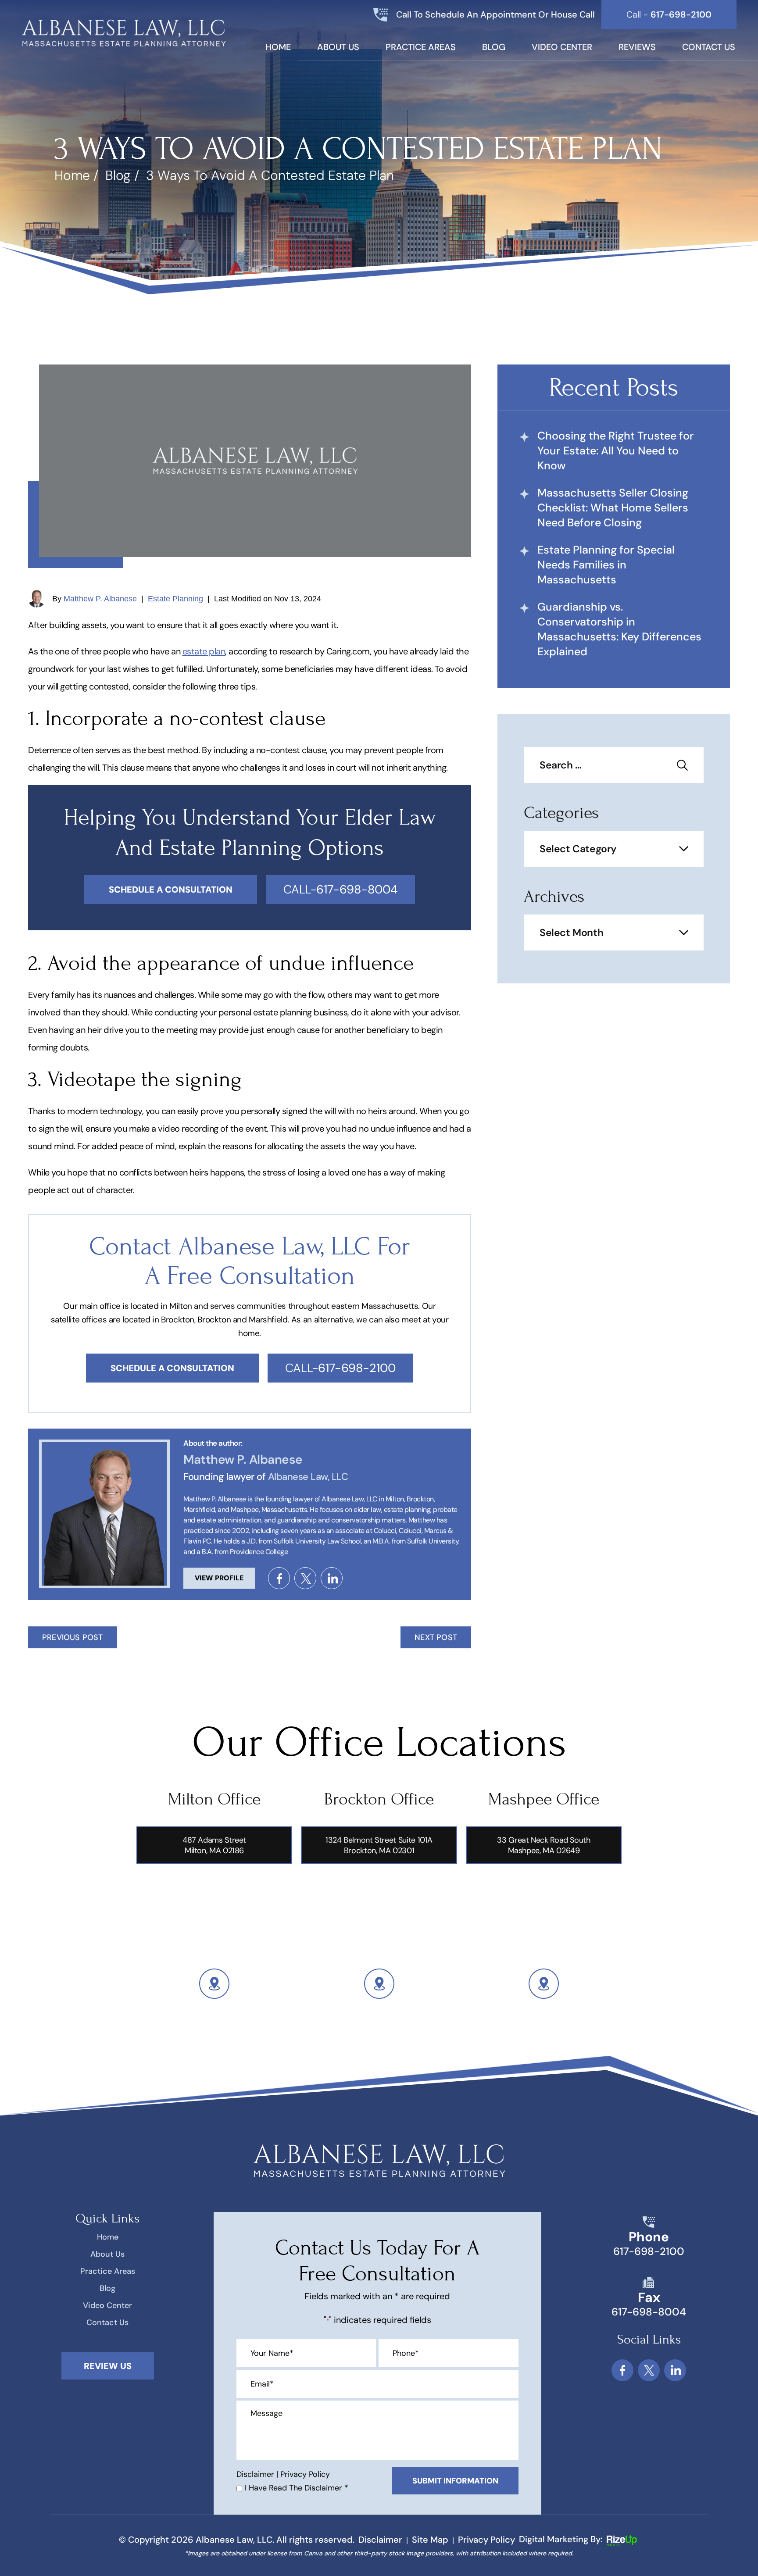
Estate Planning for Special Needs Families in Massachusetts (606, 565)
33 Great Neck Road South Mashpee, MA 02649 (543, 1845)
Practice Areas (421, 48)
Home (278, 48)
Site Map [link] (430, 2540)
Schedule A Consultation (171, 890)
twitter (305, 1578)
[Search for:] (614, 766)
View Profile (219, 1578)
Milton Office (214, 1799)
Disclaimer (255, 2474)
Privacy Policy (305, 2474)
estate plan (204, 651)
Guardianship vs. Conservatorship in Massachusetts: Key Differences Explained (619, 629)
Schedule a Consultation (172, 1368)
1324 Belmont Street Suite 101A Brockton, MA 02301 (379, 1845)
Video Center (562, 48)
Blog (494, 48)
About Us (338, 48)
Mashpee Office (544, 1799)
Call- (340, 889)
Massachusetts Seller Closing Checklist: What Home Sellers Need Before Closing (613, 508)
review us (108, 2366)
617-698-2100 (649, 2251)
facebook (279, 1578)
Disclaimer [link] (380, 2540)
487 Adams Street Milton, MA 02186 (214, 1845)
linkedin (332, 1578)
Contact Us (709, 48)
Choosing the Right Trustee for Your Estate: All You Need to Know (616, 451)
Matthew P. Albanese (100, 599)
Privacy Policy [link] (486, 2540)
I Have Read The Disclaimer (297, 2488)
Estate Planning (175, 599)
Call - (669, 14)
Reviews (637, 48)
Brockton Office (379, 1799)
